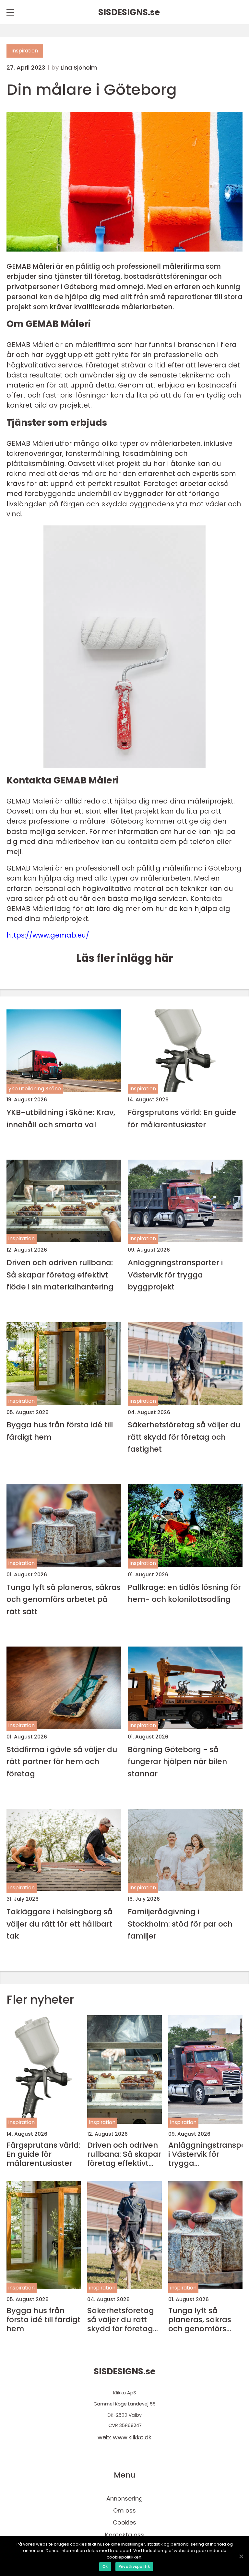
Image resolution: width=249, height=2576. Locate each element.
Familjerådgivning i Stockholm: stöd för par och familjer (180, 1924)
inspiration (25, 51)
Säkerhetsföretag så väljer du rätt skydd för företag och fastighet (184, 1437)
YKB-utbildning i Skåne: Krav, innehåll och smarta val (61, 1118)
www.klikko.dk (132, 2437)
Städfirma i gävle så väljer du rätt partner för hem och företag (62, 1761)
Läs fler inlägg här (125, 958)
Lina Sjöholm (79, 68)
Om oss (124, 2510)
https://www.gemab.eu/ (48, 935)
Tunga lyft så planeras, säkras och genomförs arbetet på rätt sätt (64, 1599)
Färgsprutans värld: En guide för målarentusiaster (182, 1118)
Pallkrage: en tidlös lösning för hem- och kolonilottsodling (184, 1593)
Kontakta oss (124, 2535)
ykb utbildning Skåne (35, 1089)
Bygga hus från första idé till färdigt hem (60, 1431)
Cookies (124, 2522)
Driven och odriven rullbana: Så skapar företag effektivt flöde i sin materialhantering (60, 1275)
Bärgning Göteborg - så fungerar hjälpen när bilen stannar (177, 1761)
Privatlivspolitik (134, 2566)
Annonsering (124, 2498)
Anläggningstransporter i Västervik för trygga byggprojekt (175, 1275)
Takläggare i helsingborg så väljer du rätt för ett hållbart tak (59, 1924)
